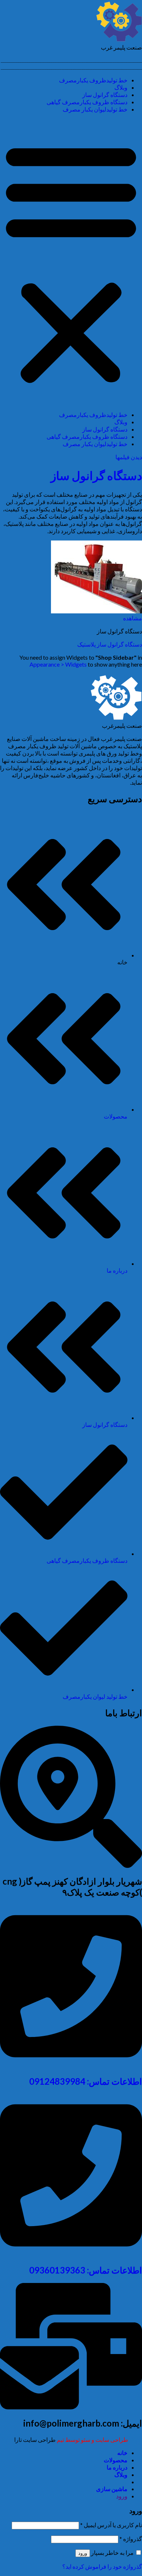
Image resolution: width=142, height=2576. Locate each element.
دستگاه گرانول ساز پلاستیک (110, 644)
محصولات (116, 2460)
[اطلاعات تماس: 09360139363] (71, 2254)
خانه (122, 2453)
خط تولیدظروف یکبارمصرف (93, 80)
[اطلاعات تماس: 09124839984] (71, 2065)
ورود (83, 2553)
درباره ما (117, 2467)
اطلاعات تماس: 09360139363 (86, 2270)
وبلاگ (121, 87)
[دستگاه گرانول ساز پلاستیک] (96, 611)
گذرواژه (131, 2539)
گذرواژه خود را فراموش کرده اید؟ (102, 2566)
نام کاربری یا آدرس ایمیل (111, 2525)
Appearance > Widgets (58, 664)
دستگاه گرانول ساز (105, 95)
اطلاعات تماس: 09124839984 (86, 2081)
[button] (71, 262)
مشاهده (133, 618)
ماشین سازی (112, 2489)
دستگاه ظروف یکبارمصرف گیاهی (87, 102)
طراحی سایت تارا (35, 2440)
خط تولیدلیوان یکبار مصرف (95, 109)
